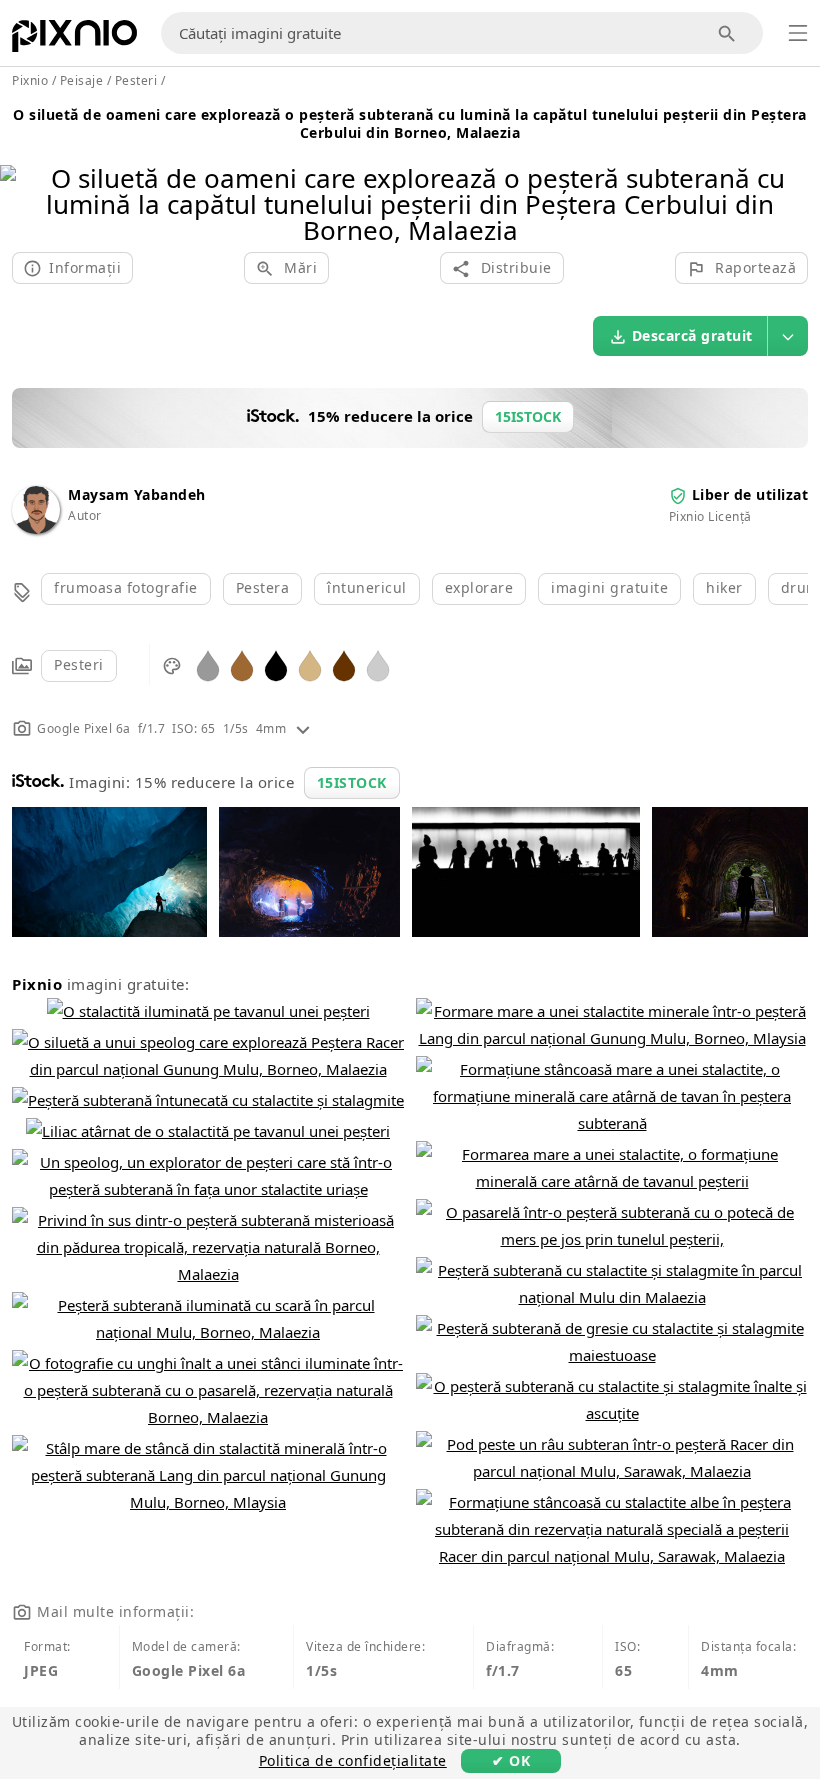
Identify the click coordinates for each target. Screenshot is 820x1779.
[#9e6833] (242, 664)
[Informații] (303, 728)
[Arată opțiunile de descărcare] (788, 336)
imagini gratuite (609, 587)
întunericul (367, 587)
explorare (479, 587)
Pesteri (79, 664)
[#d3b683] (310, 664)
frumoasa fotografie (126, 587)
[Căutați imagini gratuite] (727, 33)
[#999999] (208, 664)
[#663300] (344, 664)
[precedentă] (22, 178)
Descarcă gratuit (692, 335)
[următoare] (797, 178)
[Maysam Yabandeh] (36, 528)
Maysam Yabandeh (137, 494)
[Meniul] (798, 33)
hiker (724, 587)
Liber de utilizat (750, 494)
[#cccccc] (378, 664)
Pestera (263, 587)
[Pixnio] (74, 40)
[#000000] (276, 664)
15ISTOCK (352, 782)
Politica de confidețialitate (353, 1760)
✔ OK (511, 1760)
